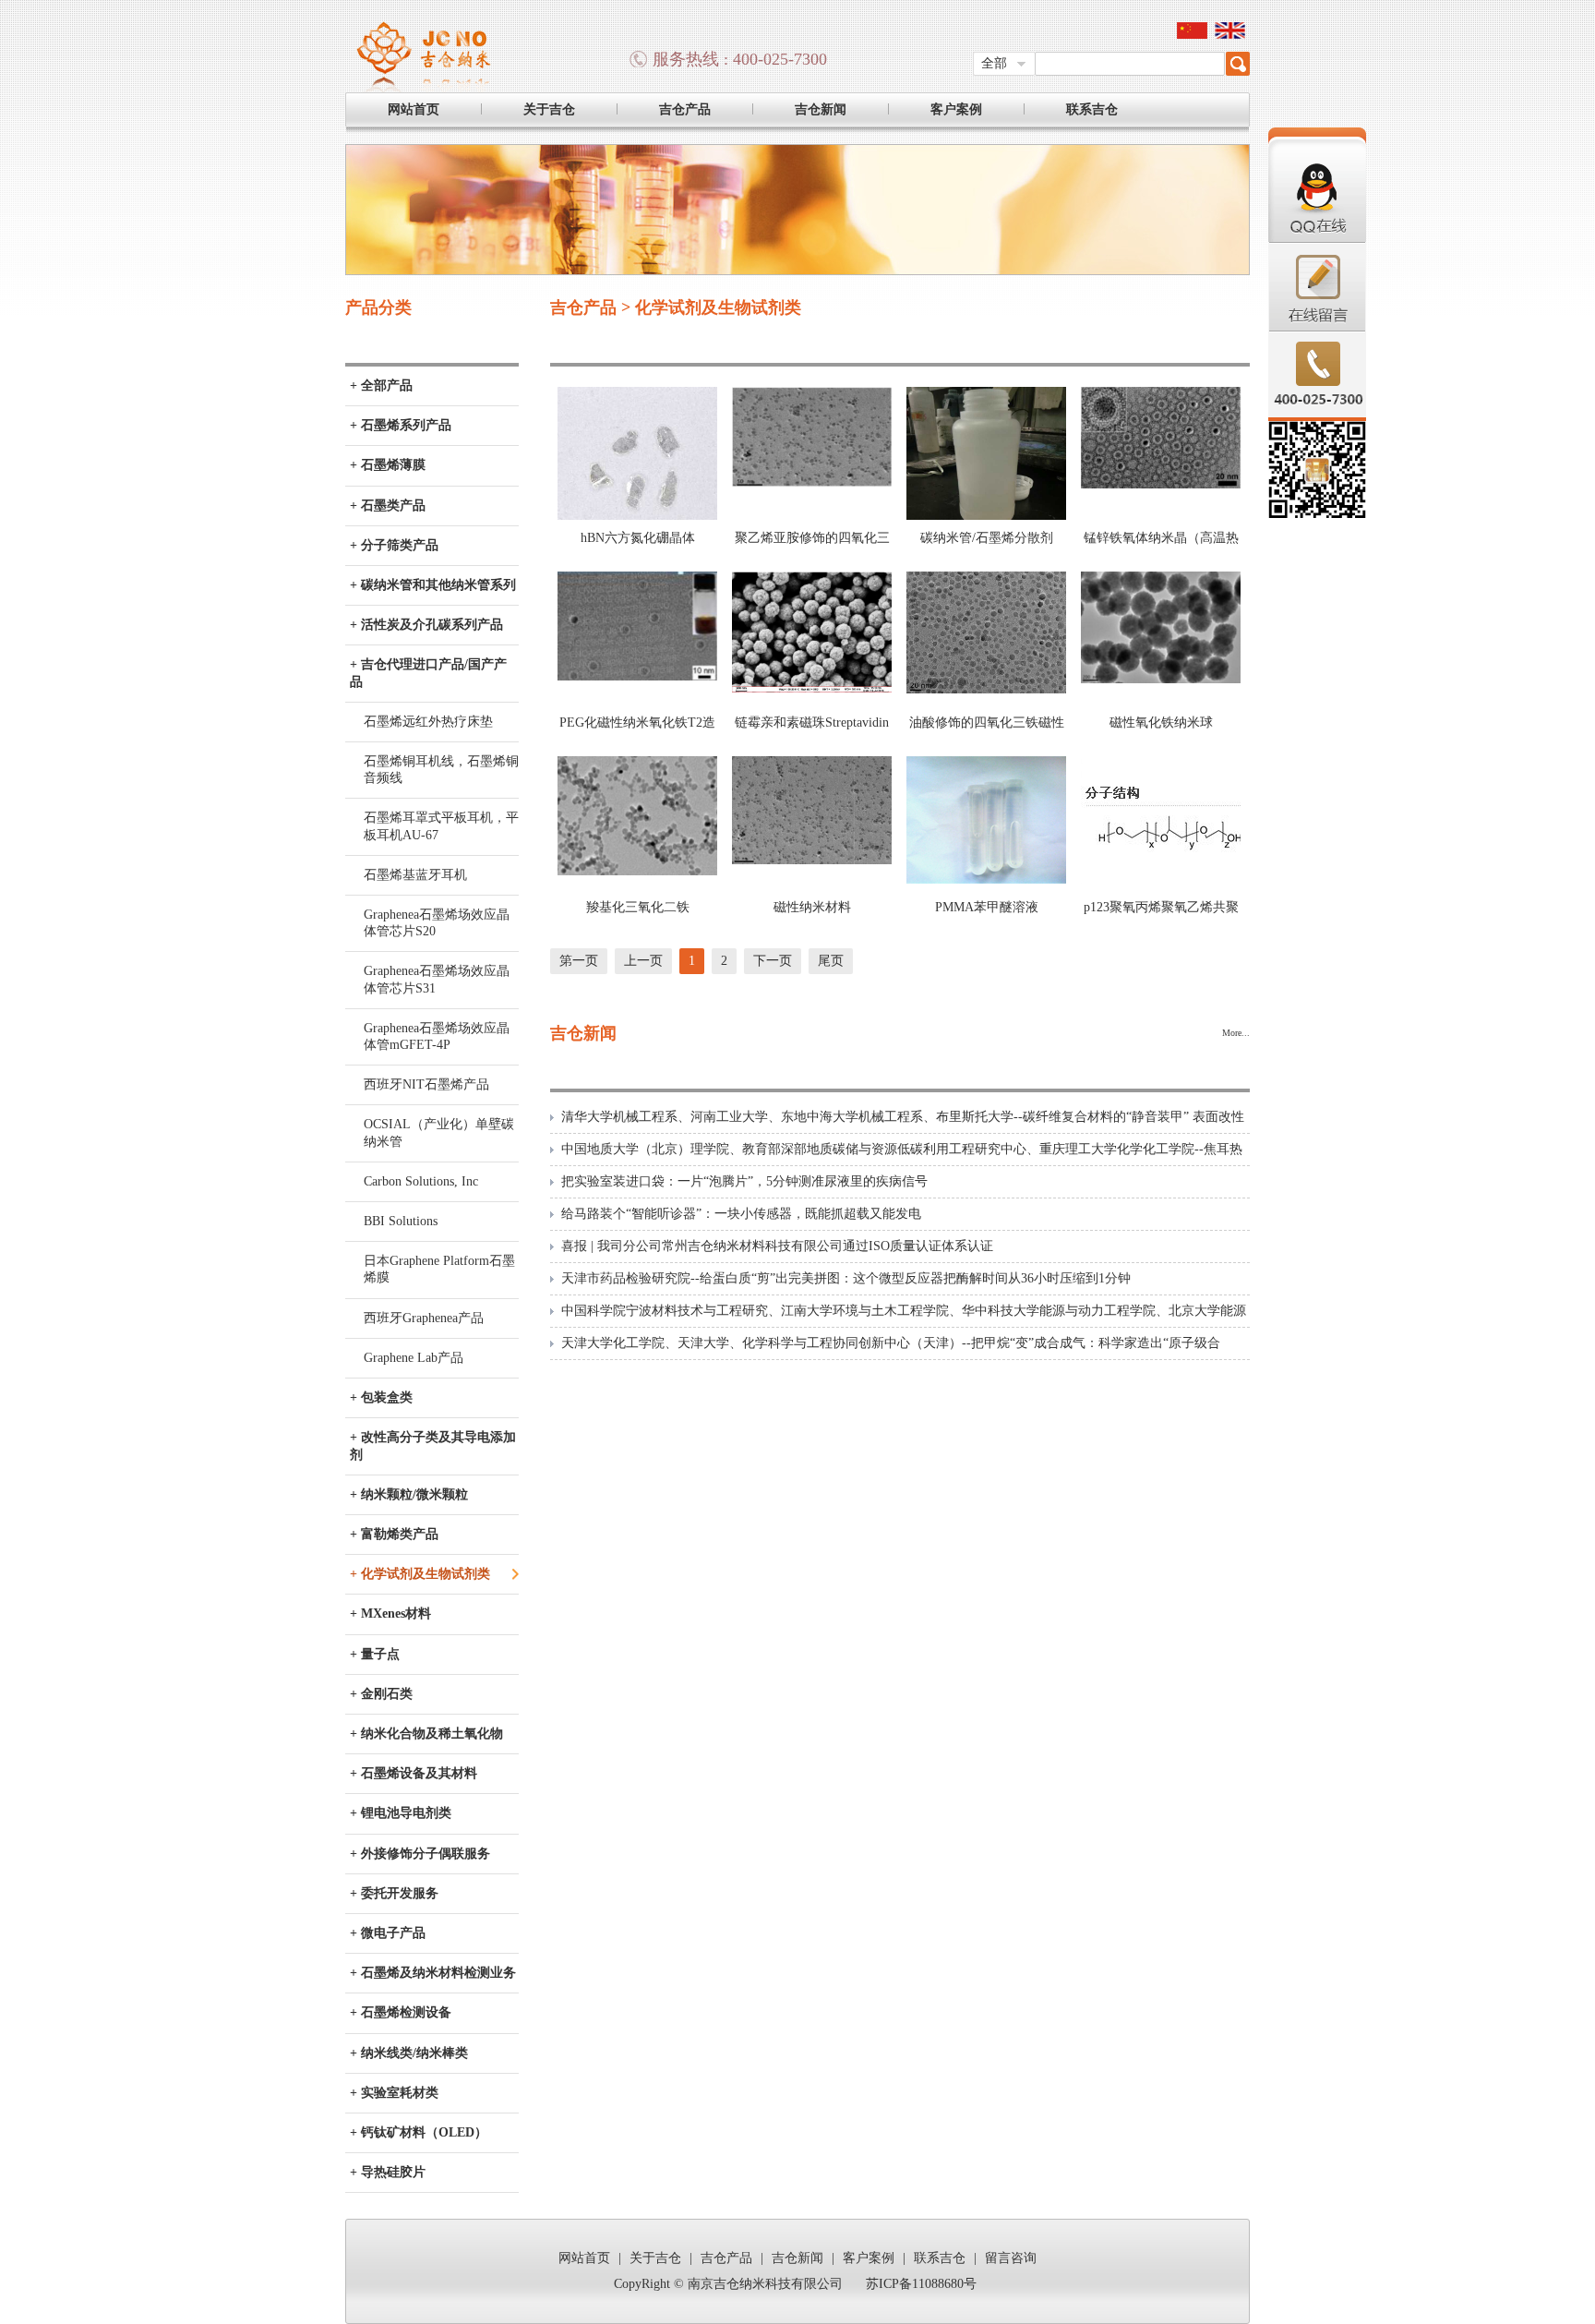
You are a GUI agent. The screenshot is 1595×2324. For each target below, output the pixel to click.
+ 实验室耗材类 (394, 2093)
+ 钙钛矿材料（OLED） (419, 2132)
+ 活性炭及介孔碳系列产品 (426, 625)
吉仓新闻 (821, 109)
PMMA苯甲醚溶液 (987, 907)
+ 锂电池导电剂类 (401, 1813)
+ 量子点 (375, 1654)
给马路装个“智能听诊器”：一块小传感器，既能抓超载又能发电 (741, 1214)
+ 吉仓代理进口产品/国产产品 (428, 673)
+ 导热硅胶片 (388, 2172)
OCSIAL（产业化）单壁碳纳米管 (439, 1132)
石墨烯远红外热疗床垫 (428, 722)
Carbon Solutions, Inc (421, 1181)
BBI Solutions (401, 1221)
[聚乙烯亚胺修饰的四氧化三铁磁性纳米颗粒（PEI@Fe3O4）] (812, 483)
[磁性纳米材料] (812, 860)
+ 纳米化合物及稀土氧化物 (426, 1734)
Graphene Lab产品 (414, 1358)
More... (1236, 1033)
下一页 (773, 961)
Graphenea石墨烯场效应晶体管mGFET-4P (437, 1036)
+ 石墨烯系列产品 (401, 425)
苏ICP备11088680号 (921, 2284)
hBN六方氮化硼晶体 (638, 538)
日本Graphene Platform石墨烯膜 (439, 1269)
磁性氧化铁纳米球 (1161, 722)
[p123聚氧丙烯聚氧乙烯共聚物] (1161, 879)
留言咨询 (1011, 2258)
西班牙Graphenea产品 (424, 1318)
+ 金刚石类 (381, 1694)
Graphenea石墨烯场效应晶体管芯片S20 (437, 923)
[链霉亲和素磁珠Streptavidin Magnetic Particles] (812, 688)
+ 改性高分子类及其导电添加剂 (433, 1445)
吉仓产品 (685, 109)
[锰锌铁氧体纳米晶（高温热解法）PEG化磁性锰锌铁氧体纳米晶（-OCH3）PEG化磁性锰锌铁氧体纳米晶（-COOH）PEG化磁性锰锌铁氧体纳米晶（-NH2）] (1161, 484)
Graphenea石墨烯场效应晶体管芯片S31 (437, 979)
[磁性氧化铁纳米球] (1161, 679)
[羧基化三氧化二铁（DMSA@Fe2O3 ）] (637, 871)
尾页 (831, 961)
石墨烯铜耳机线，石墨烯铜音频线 (441, 770)
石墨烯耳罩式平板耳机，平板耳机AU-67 (441, 826)
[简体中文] (1192, 35)
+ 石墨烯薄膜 (388, 465)
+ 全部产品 (381, 385)
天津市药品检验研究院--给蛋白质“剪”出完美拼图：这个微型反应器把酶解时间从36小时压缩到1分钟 (846, 1278)
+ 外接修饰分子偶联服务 (420, 1854)
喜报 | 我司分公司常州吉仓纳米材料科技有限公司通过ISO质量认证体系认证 (777, 1246)
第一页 (579, 961)
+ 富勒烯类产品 (394, 1534)
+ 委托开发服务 (394, 1893)
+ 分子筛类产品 (394, 545)
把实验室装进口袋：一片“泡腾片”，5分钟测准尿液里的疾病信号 (744, 1181)
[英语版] (1230, 35)
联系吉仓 (1092, 109)
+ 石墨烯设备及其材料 (414, 1773)
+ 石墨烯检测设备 (401, 2012)
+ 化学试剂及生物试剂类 (420, 1574)
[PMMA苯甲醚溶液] (986, 879)
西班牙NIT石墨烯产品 (426, 1084)
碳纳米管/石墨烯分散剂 (987, 538)
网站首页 (414, 109)
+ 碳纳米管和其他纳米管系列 (433, 585)
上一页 (643, 961)
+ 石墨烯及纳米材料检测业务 (433, 1973)
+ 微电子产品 (388, 1933)
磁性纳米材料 (812, 907)
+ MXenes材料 (390, 1614)
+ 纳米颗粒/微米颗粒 (409, 1494)
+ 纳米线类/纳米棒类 (409, 2053)
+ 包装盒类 (381, 1397)
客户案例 (956, 109)
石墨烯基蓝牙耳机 (415, 875)
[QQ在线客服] (1317, 240)
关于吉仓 (549, 109)
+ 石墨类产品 (388, 506)
